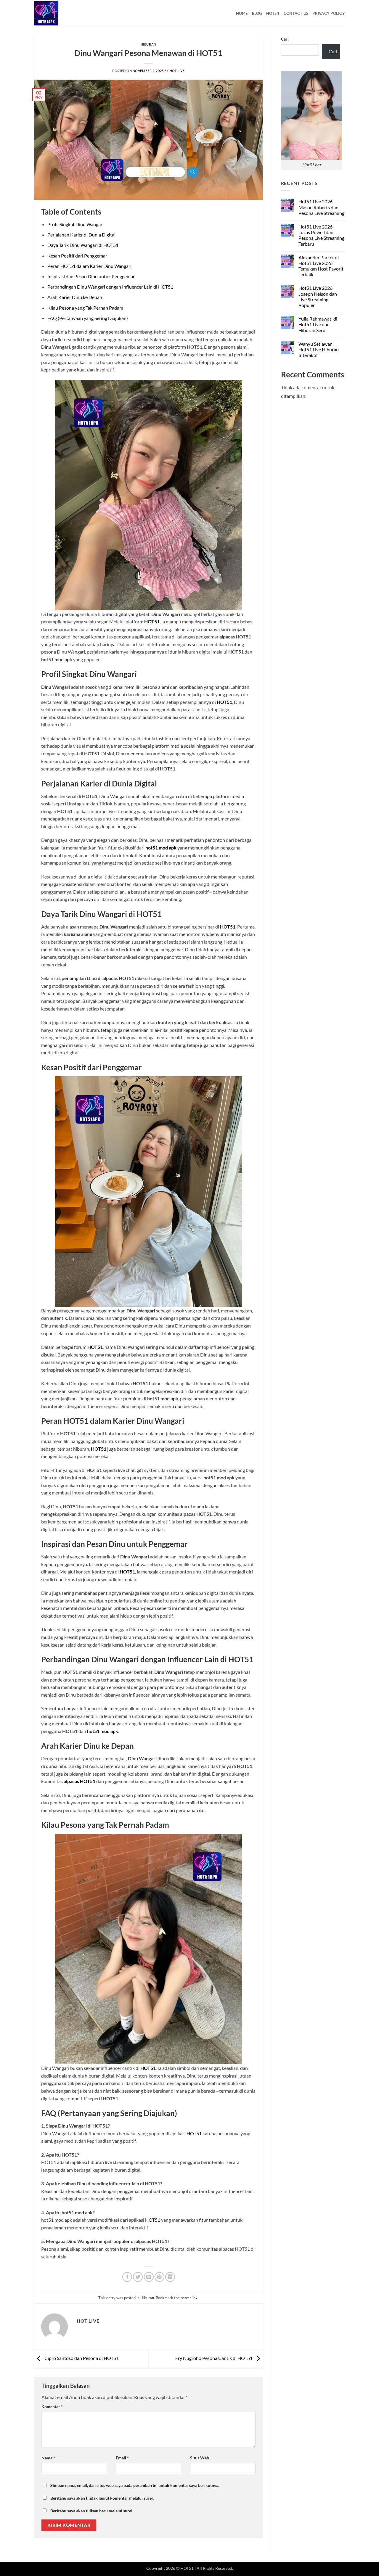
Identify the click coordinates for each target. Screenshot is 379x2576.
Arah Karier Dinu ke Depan (75, 297)
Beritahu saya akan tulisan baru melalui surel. (92, 2511)
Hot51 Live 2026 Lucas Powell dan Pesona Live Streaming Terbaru (321, 235)
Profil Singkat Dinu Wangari (76, 224)
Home (242, 13)
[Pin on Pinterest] (159, 2277)
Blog (257, 13)
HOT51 (152, 621)
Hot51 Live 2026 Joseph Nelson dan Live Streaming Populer (318, 296)
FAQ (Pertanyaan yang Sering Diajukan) (88, 318)
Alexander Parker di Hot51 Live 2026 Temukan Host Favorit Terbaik (321, 266)
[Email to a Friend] (149, 2277)
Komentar (52, 2407)
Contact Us (296, 13)
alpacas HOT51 (80, 1781)
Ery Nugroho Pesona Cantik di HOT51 (214, 2358)
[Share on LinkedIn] (170, 2277)
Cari (285, 39)
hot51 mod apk (161, 848)
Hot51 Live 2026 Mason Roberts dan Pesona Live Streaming (321, 207)
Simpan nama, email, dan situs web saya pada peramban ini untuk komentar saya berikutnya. (135, 2485)
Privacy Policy (329, 13)
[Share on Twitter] (138, 2277)
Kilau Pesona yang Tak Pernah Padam (85, 308)
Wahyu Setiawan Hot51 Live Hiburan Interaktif (319, 349)
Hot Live (177, 71)
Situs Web (200, 2458)
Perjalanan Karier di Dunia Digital (81, 235)
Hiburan (148, 44)
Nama (48, 2458)
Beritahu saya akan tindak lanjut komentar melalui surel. (102, 2498)
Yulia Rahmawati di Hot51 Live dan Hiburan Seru (318, 324)
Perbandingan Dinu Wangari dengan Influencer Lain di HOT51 (110, 287)
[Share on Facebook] (127, 2277)
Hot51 (273, 13)
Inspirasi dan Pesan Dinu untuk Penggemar (91, 276)
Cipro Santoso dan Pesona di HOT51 (81, 2358)
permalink (189, 2298)
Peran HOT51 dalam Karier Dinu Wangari (89, 266)
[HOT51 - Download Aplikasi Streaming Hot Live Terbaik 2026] (64, 13)
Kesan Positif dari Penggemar (77, 256)
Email (122, 2458)
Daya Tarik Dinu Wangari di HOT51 (83, 245)
